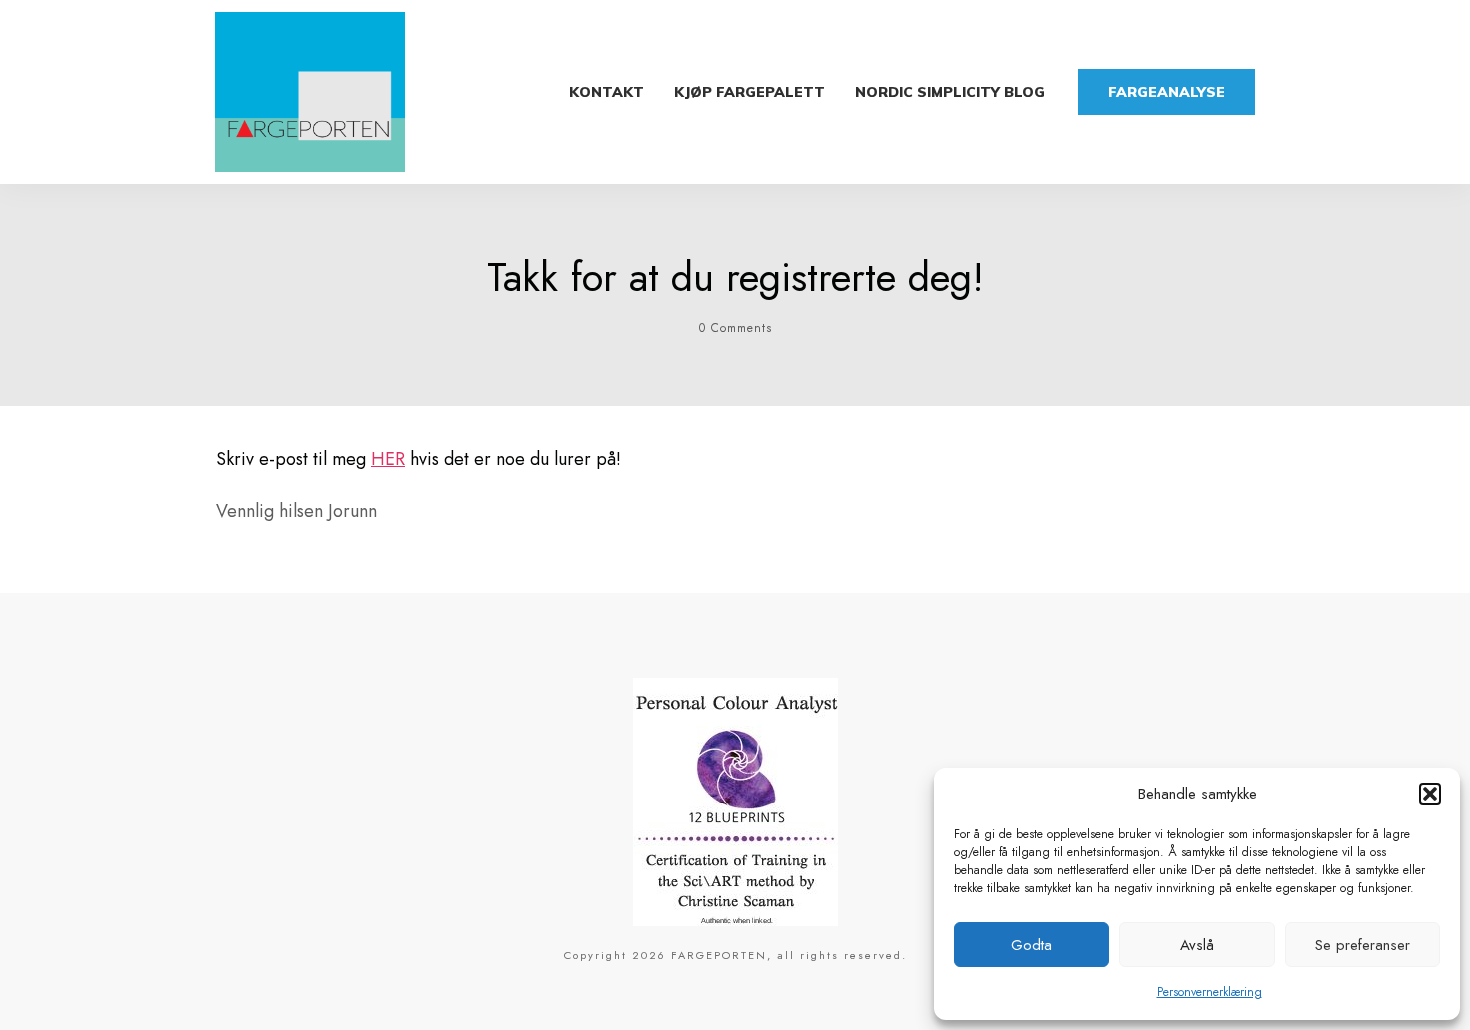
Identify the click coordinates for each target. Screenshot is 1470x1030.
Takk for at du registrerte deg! (735, 277)
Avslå (1197, 945)
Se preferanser (1362, 945)
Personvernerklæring (1209, 992)
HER (388, 459)
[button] (1430, 794)
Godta (1031, 945)
